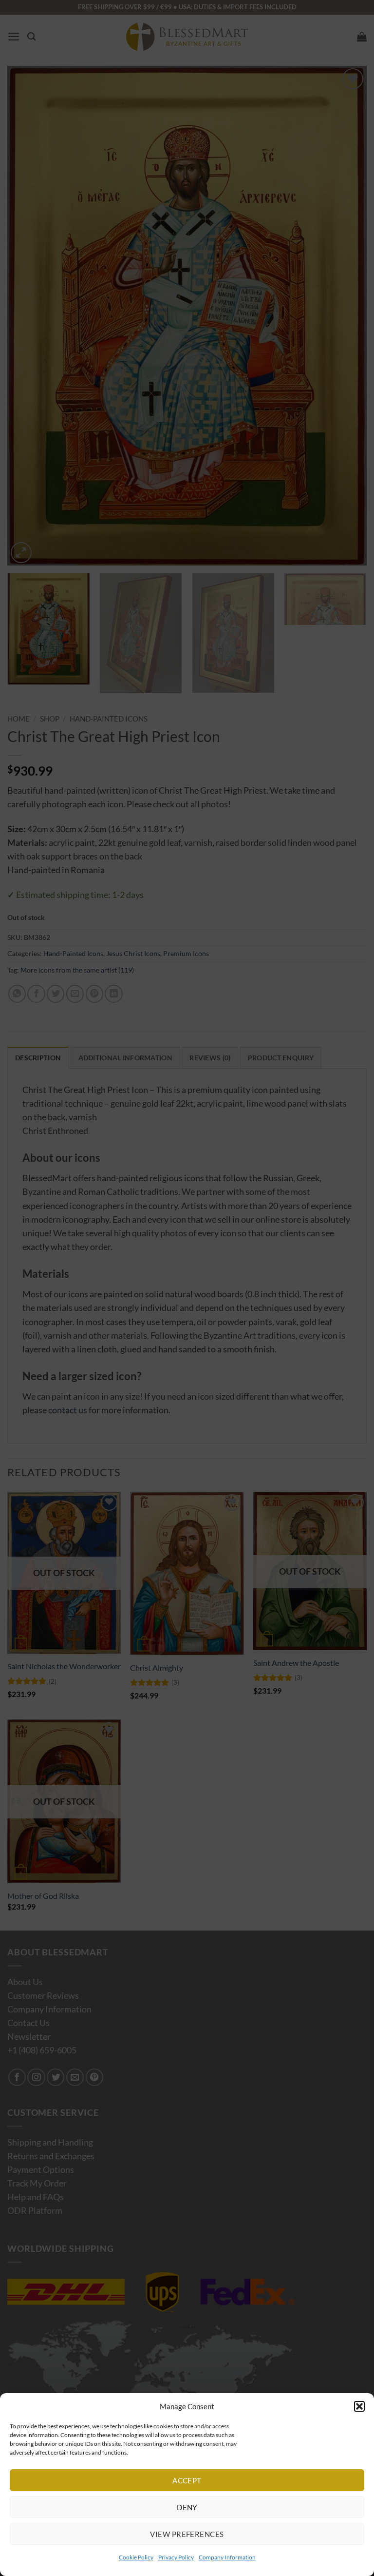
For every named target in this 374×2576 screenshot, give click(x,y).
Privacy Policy (176, 2557)
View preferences (187, 2534)
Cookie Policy (136, 2557)
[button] (359, 2406)
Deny (187, 2507)
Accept (187, 2480)
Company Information (227, 2557)
